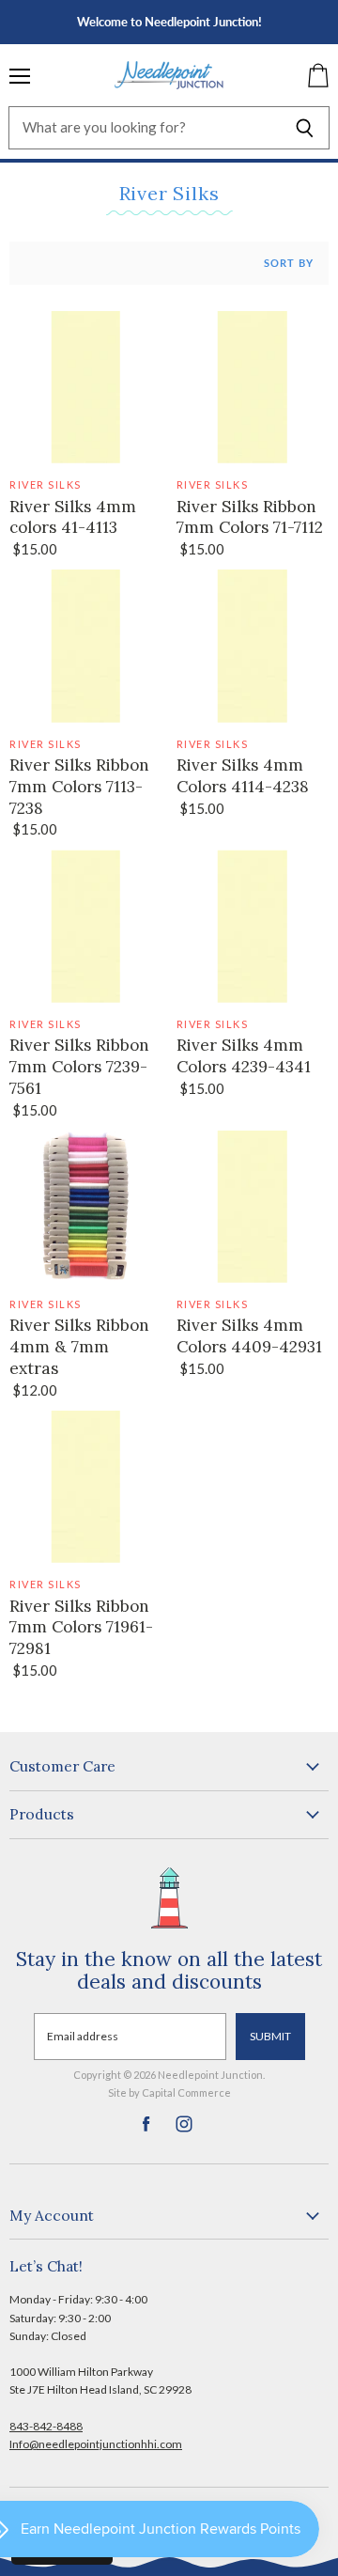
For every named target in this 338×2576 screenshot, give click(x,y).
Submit (270, 2036)
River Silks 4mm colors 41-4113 (73, 517)
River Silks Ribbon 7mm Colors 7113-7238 (79, 787)
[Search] (305, 128)
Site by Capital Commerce (169, 2092)
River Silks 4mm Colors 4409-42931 (249, 1336)
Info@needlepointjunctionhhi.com (96, 2444)
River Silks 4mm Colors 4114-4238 (243, 776)
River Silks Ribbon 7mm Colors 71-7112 (250, 517)
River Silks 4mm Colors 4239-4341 (244, 1056)
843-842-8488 (46, 2426)
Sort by (289, 263)
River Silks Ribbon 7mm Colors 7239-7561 (79, 1067)
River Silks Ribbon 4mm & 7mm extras (79, 1347)
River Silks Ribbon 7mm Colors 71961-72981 (81, 1628)
